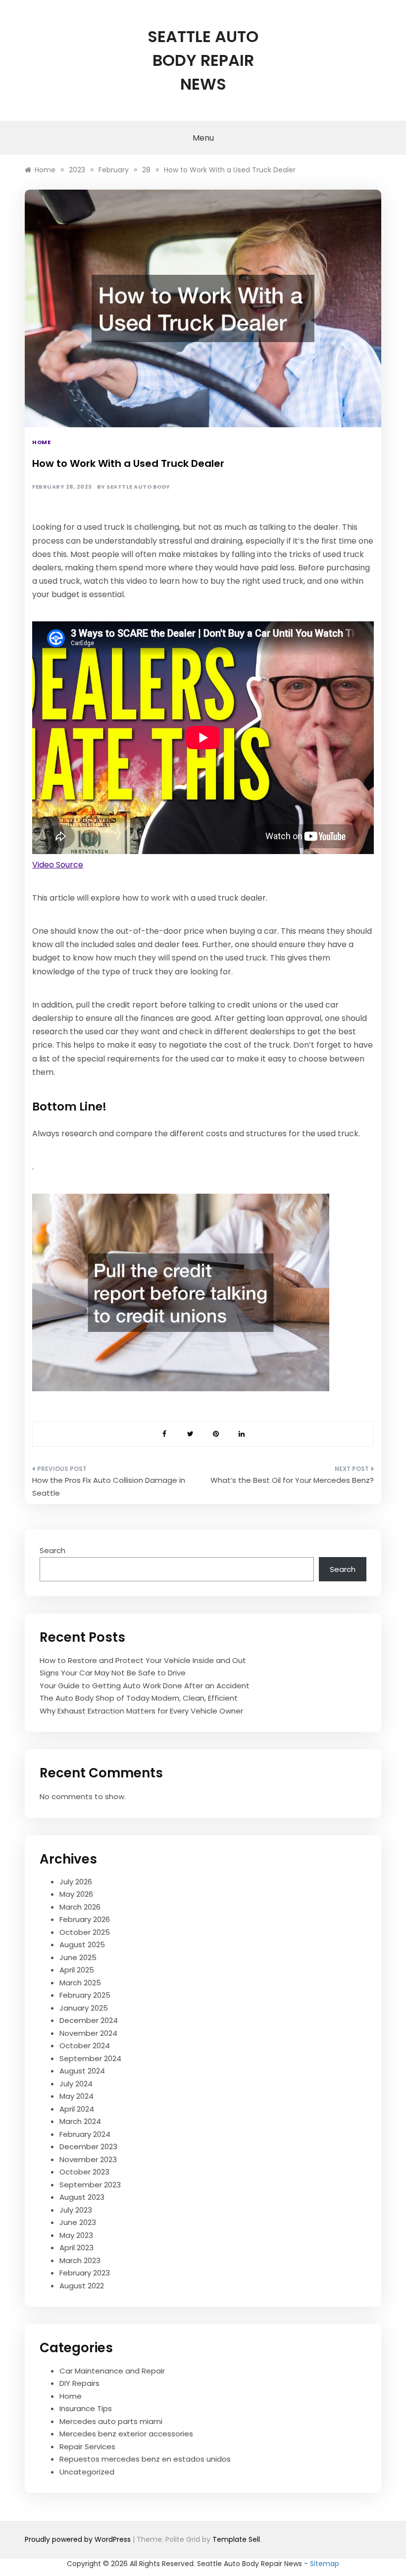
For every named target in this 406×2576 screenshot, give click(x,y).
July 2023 (76, 2210)
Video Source (58, 865)
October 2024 (85, 2046)
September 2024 (90, 2058)
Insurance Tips (86, 2408)
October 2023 (84, 2172)
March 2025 (80, 1983)
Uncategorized (87, 2472)
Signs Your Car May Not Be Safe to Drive (113, 1673)
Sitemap (325, 2564)
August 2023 (82, 2197)
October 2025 (85, 1932)
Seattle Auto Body (138, 487)
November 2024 (88, 2033)
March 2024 (80, 2121)
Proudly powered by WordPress (79, 2539)
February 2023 (85, 2273)
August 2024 (82, 2071)
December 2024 (89, 2020)
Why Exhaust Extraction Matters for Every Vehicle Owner (141, 1711)
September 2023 (90, 2185)
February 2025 (85, 1995)
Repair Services (87, 2447)
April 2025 (77, 1970)
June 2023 (78, 2222)
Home (41, 442)
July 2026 (76, 1882)
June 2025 (78, 1957)
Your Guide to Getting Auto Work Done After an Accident (145, 1686)
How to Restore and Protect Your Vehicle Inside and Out (143, 1660)
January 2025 (84, 2008)
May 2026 (76, 1894)
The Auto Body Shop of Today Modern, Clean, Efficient (139, 1698)
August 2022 (82, 2286)
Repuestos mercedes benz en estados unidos (145, 2459)
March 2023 (80, 2260)
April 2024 (77, 2109)
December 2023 (88, 2147)
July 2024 (76, 2084)
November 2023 (88, 2159)
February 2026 (85, 1919)
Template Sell (236, 2539)
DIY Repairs (79, 2383)
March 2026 (80, 1907)
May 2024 (76, 2096)
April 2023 (76, 2248)
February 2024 (85, 2134)
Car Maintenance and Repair (112, 2371)
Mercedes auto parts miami (111, 2421)
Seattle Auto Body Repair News (203, 60)
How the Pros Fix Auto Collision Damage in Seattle (109, 1487)
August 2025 (82, 1945)
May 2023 (76, 2235)
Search (52, 1550)
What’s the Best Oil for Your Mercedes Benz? (292, 1480)
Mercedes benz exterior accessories (126, 2434)
